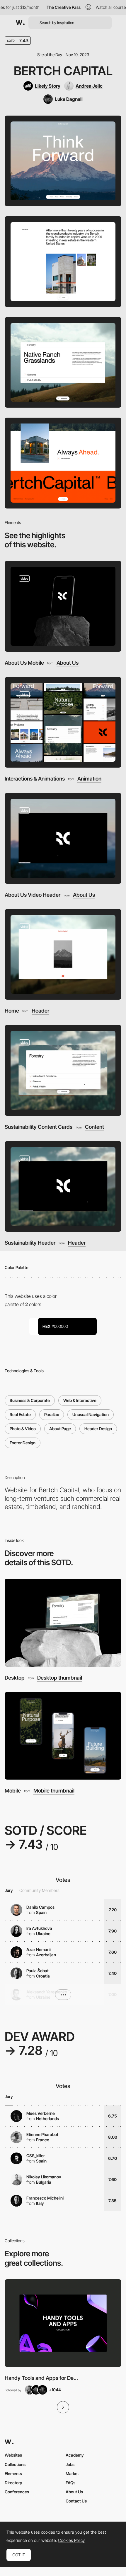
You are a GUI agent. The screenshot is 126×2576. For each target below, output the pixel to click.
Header (40, 1011)
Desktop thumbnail (60, 1678)
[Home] (63, 954)
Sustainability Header (30, 1243)
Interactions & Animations (35, 779)
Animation (89, 779)
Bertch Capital (63, 71)
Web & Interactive (80, 1400)
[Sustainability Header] (63, 1187)
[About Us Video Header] (63, 838)
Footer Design (23, 1443)
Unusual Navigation (91, 1414)
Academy (75, 2455)
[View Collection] (63, 2323)
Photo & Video (23, 1429)
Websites (13, 2455)
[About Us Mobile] (63, 606)
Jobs (70, 2464)
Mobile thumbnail (54, 1791)
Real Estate (20, 1414)
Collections (15, 2464)
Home (12, 1011)
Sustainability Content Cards (39, 1127)
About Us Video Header (33, 895)
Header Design (98, 1429)
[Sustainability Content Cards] (63, 1070)
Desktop (15, 1678)
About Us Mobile (24, 663)
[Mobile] (63, 1736)
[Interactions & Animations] (63, 722)
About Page (60, 1429)
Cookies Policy (71, 2540)
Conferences (17, 2492)
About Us (68, 663)
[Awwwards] (20, 23)
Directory (13, 2483)
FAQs (70, 2483)
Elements (13, 2474)
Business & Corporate (30, 1400)
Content (94, 1127)
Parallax (52, 1414)
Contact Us (76, 2501)
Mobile (13, 1791)
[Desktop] (63, 1623)
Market (72, 2474)
